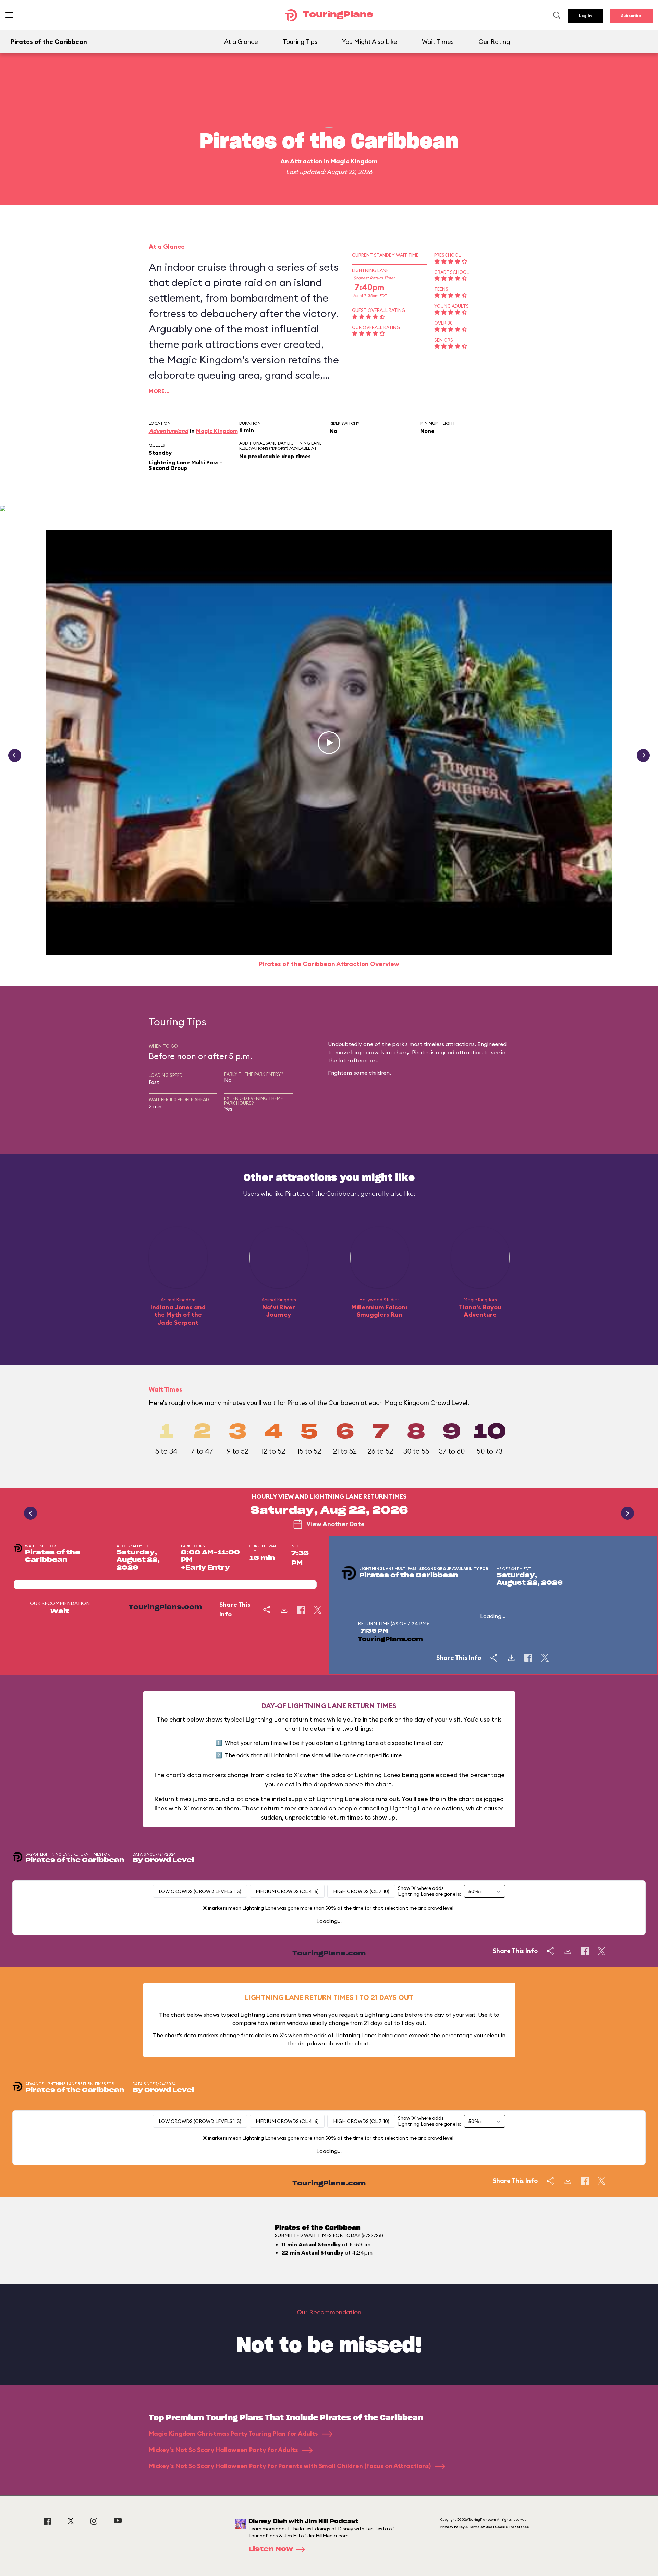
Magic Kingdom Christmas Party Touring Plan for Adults (234, 2434)
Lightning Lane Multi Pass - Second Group (186, 465)
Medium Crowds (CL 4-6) (287, 1891)
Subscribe (631, 16)
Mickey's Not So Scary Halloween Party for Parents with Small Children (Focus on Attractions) (290, 2466)
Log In (585, 16)
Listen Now (271, 2549)
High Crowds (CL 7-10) (361, 1891)
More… (159, 391)
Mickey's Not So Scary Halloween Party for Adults (224, 2450)
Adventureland (168, 431)
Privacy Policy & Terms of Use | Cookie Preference (485, 2527)
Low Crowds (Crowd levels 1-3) (200, 1891)
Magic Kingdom (354, 161)
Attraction (306, 161)
